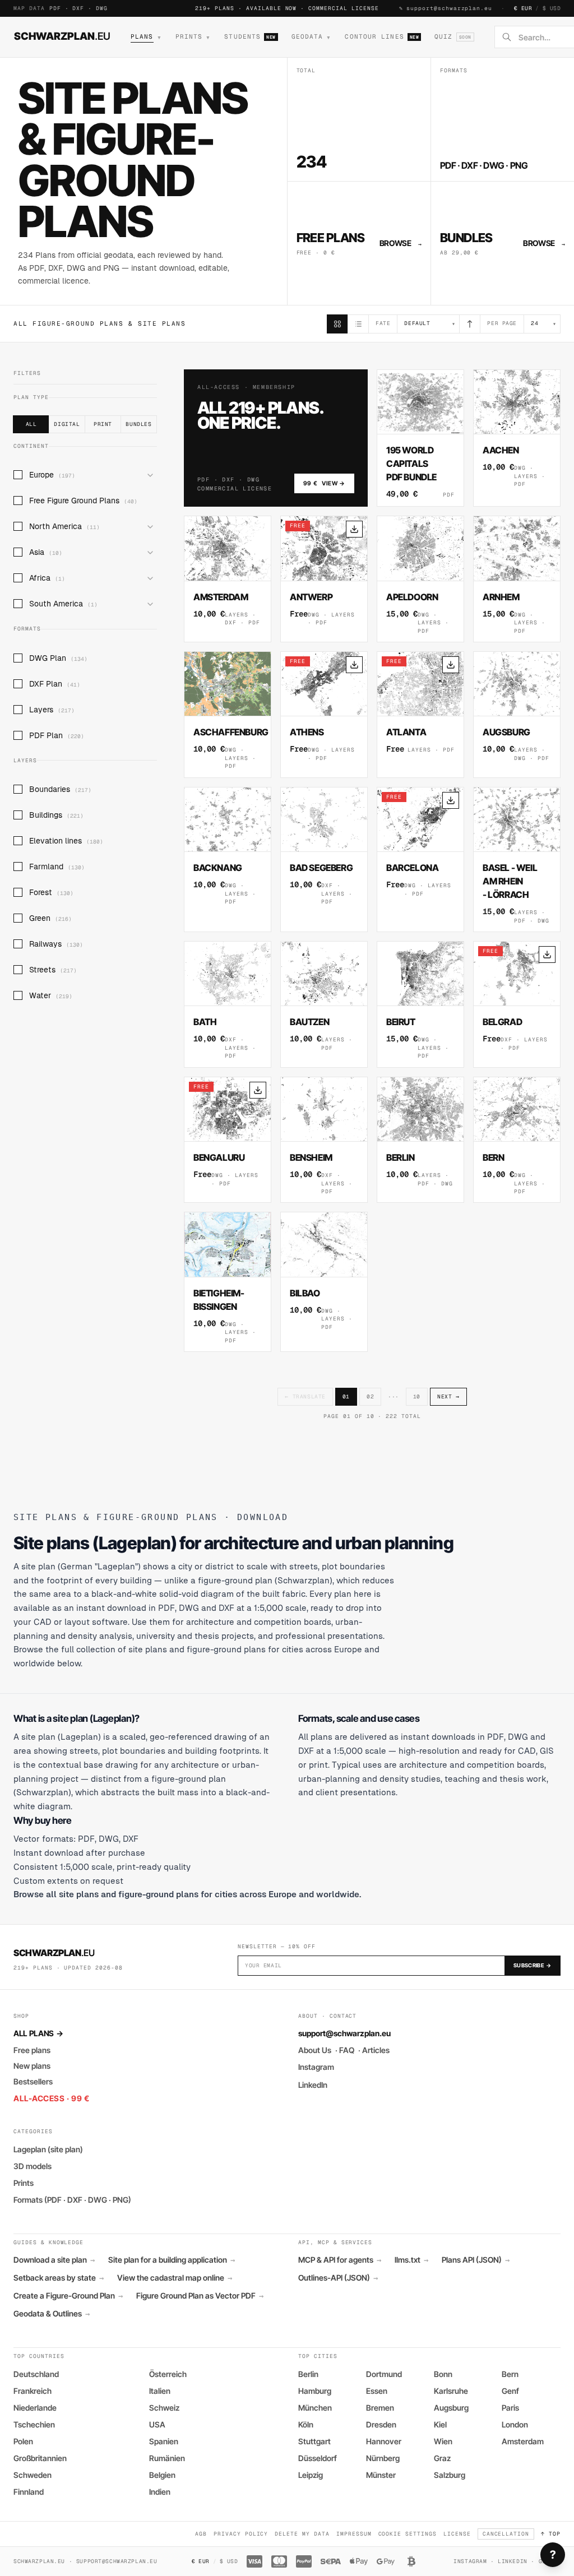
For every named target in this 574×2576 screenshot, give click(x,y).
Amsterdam (523, 2441)
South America (63, 604)
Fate (383, 323)
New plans (32, 2066)
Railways (56, 944)
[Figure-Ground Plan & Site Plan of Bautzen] (324, 1004)
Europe (52, 475)
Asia (46, 552)
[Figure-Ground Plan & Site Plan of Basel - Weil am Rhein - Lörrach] (517, 860)
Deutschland (36, 2374)
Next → (448, 1396)
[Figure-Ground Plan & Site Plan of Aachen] (517, 438)
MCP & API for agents (340, 2260)
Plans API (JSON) (476, 2260)
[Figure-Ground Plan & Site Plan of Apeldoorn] (420, 579)
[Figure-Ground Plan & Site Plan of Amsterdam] (228, 579)
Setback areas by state (59, 2278)
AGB (201, 2534)
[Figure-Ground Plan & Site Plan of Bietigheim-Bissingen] (228, 1282)
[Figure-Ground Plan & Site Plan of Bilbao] (324, 1282)
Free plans (32, 2050)
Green (50, 918)
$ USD (552, 8)
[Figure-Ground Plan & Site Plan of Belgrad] (517, 1004)
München (315, 2408)
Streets (53, 970)
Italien (160, 2391)
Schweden (33, 2475)
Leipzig (311, 2475)
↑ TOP (551, 2534)
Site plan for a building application (172, 2260)
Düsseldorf (318, 2458)
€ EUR (523, 8)
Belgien (162, 2475)
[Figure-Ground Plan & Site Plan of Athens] (324, 715)
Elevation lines (66, 841)
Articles (376, 2050)
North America (64, 526)
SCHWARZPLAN (62, 36)
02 (370, 1396)
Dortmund (384, 2374)
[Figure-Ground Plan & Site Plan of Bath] (228, 1004)
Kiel (440, 2424)
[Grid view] (337, 324)
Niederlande (35, 2408)
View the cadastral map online (175, 2278)
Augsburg (451, 2408)
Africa (47, 578)
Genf (510, 2391)
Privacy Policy (241, 2534)
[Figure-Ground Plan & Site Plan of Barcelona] (420, 860)
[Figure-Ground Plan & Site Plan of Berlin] (420, 1140)
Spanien (164, 2441)
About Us (315, 2050)
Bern (510, 2374)
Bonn (443, 2374)
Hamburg (315, 2391)
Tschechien (34, 2424)
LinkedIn (313, 2085)
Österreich (168, 2374)
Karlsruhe (451, 2391)
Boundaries (60, 789)
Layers (52, 710)
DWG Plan (58, 658)
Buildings (56, 815)
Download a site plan (54, 2260)
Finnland (29, 2492)
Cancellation (506, 2534)
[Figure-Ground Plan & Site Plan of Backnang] (228, 860)
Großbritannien (40, 2458)
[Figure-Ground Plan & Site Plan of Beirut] (420, 1004)
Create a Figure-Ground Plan (68, 2296)
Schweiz (164, 2408)
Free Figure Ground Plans (83, 501)
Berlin (308, 2374)
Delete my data (302, 2534)
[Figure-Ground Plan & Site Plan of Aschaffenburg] (228, 715)
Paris (510, 2408)
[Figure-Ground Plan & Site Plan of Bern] (517, 1140)
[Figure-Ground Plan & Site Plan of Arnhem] (517, 579)
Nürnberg (383, 2458)
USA (157, 2424)
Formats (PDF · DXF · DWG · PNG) (72, 2200)
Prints (24, 2183)
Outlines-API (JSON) (338, 2278)
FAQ (347, 2050)
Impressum (354, 2534)
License (457, 2534)
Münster (381, 2475)
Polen (23, 2441)
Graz (442, 2458)
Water (51, 995)
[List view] (358, 324)
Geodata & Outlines (52, 2314)
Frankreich (33, 2391)
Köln (306, 2424)
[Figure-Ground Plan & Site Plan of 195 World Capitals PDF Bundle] (420, 438)
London (515, 2424)
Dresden (381, 2424)
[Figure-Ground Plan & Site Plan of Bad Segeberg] (324, 860)
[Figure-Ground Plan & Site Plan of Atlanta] (420, 715)
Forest (51, 892)
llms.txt (411, 2260)
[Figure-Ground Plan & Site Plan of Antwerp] (324, 579)
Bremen (380, 2408)
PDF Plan (57, 735)
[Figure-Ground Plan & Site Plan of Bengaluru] (228, 1140)
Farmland (57, 867)
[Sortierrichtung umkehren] (470, 324)
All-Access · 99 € (52, 2098)
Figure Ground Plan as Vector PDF (200, 2296)
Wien (443, 2441)
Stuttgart (314, 2441)
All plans (38, 2033)
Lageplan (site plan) (48, 2149)
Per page (502, 323)
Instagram (316, 2067)
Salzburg (450, 2475)
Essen (377, 2391)
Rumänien (167, 2458)
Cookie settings (408, 2534)
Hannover (384, 2441)
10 (417, 1396)
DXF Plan (55, 684)
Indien (160, 2492)
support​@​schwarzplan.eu (449, 8)
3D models (33, 2166)
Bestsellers (33, 2081)
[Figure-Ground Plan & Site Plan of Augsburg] (517, 715)
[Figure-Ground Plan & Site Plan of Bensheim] (324, 1140)
